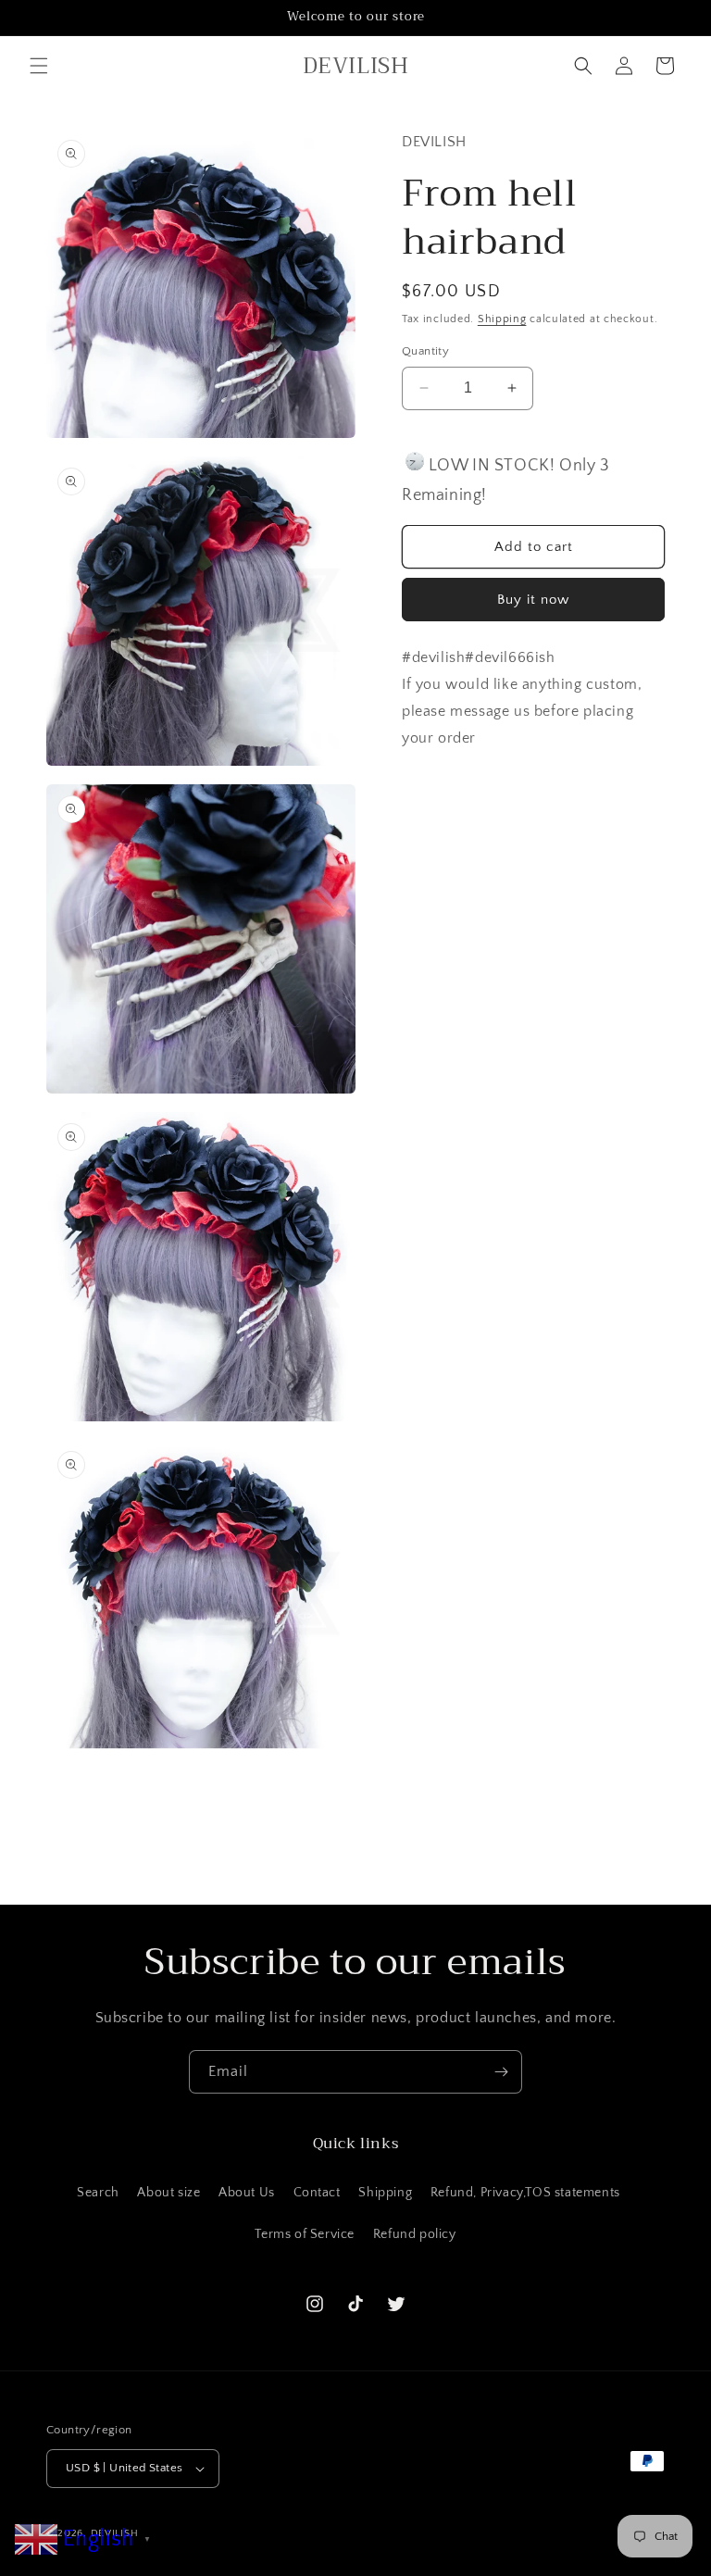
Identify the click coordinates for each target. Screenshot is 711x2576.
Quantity (425, 351)
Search (98, 2193)
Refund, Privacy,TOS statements (525, 2193)
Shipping (502, 319)
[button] (39, 66)
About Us (247, 2193)
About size (168, 2193)
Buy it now (533, 600)
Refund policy (415, 2234)
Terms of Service (305, 2234)
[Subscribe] (501, 2072)
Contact (317, 2193)
